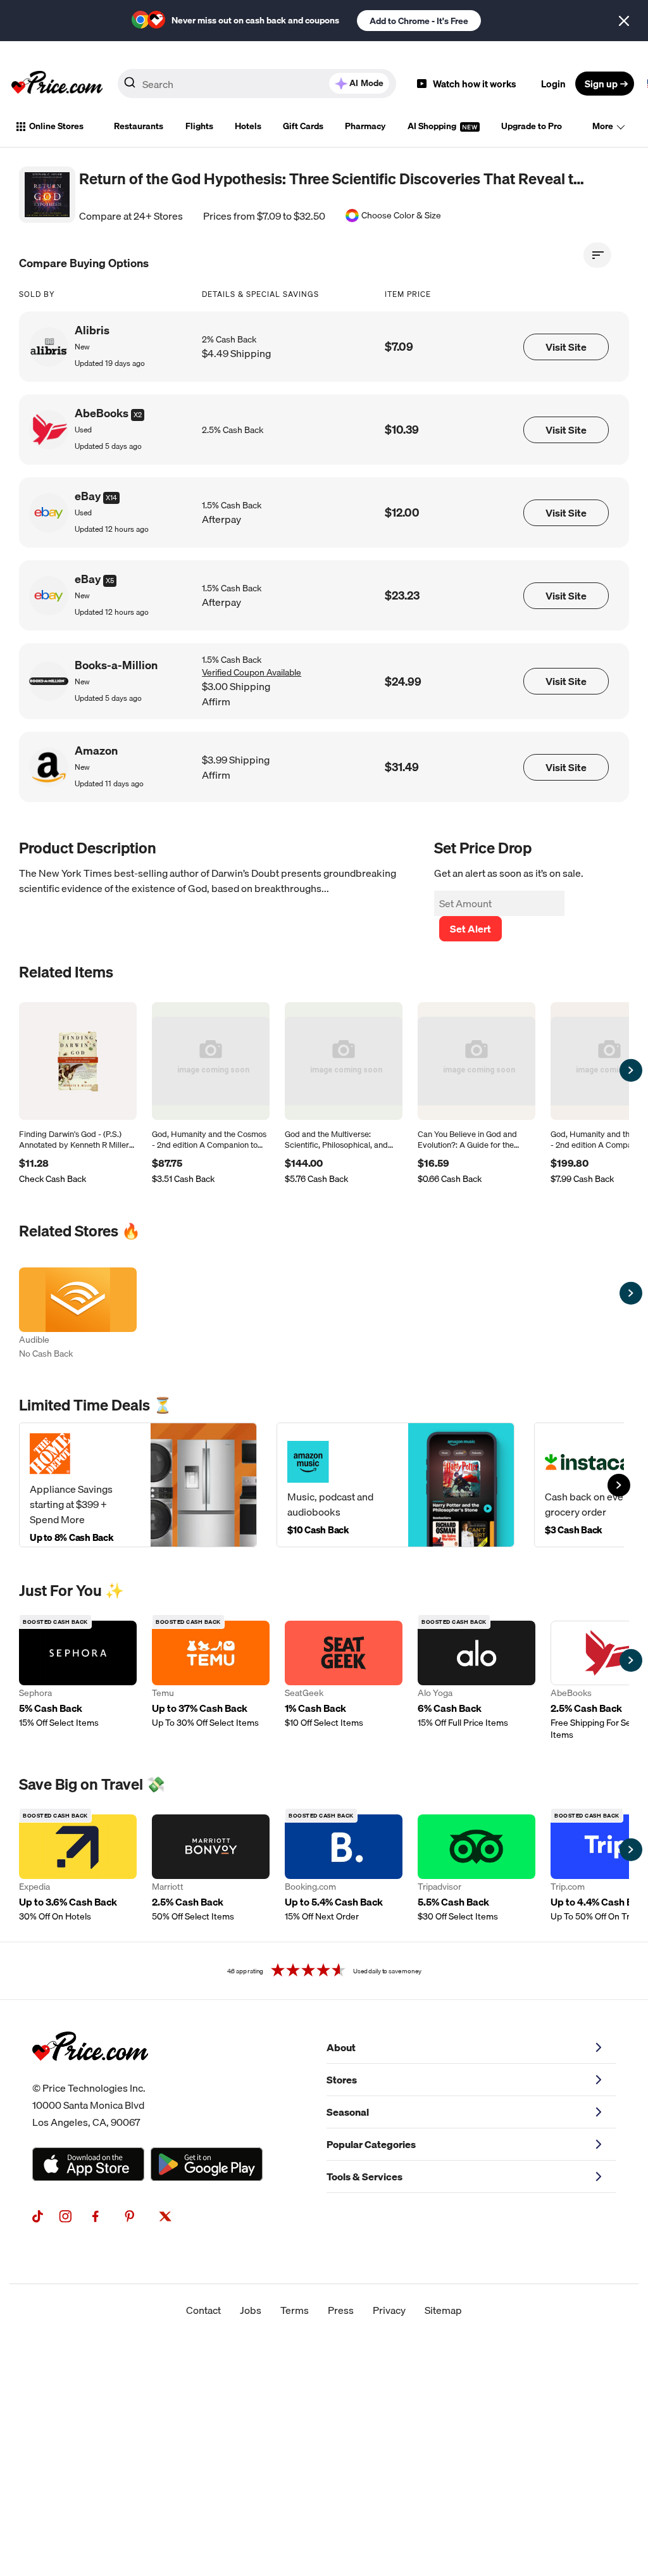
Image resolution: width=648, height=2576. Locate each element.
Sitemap (443, 2310)
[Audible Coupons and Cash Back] (78, 1315)
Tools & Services (364, 2177)
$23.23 (402, 595)
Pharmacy (365, 126)
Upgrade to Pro (532, 126)
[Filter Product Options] (597, 255)
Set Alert (470, 929)
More (603, 126)
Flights (199, 126)
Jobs (251, 2310)
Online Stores (56, 126)
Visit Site (566, 347)
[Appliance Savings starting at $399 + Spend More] (138, 1485)
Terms (295, 2310)
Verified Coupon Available (252, 672)
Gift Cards (303, 126)
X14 (111, 498)
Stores (342, 2080)
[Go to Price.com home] (57, 84)
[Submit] (130, 86)
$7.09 (399, 347)
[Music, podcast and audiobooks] (396, 1485)
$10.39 (402, 430)
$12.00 (402, 512)
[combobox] (257, 84)
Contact (203, 2310)
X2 (138, 415)
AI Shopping (433, 126)
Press (341, 2310)
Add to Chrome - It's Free (419, 21)
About (341, 2047)
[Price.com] (90, 2075)
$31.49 (402, 767)
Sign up (601, 84)
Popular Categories (371, 2144)
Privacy (389, 2310)
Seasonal (348, 2112)
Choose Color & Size (401, 216)
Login (553, 84)
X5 (110, 581)
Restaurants (139, 126)
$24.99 (403, 682)
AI (366, 83)
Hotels (248, 126)
